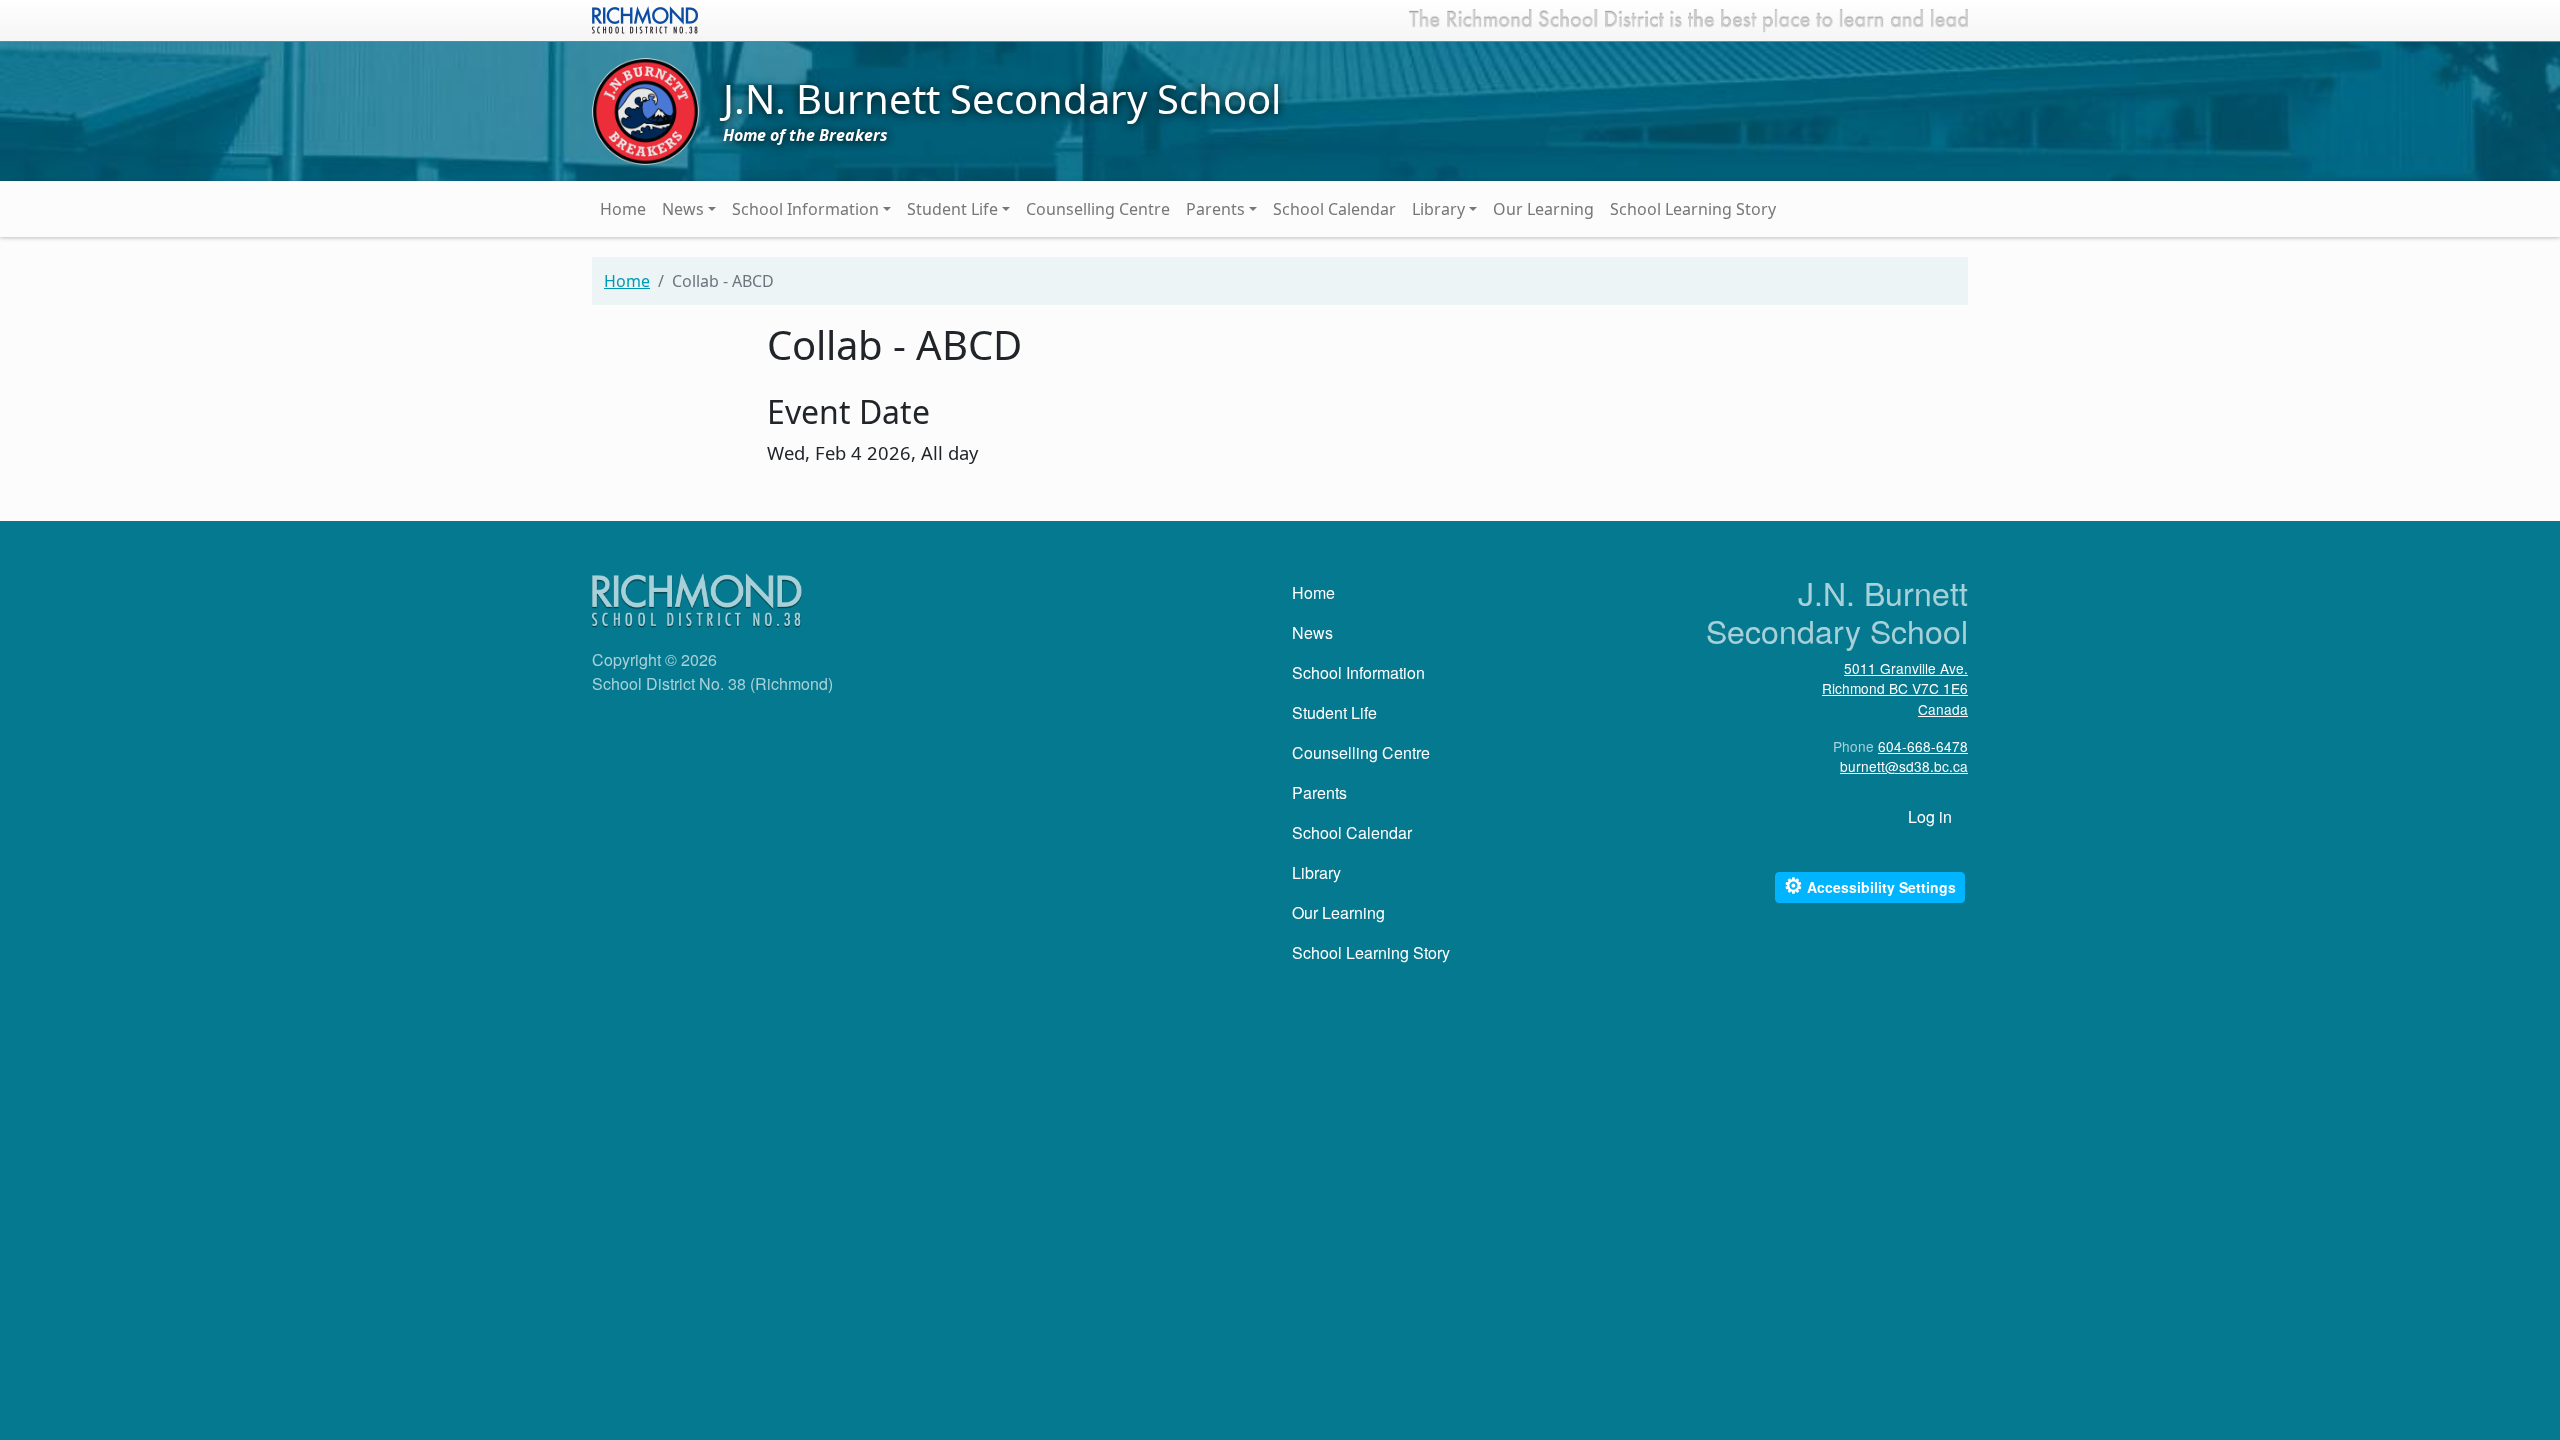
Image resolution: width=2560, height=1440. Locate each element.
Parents (1215, 209)
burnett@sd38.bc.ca (1904, 766)
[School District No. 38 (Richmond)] (645, 18)
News (683, 209)
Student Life (952, 209)
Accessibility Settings (1870, 885)
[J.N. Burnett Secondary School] (645, 110)
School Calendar (1334, 209)
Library (1438, 209)
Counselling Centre (1098, 209)
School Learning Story (1693, 209)
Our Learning (1543, 209)
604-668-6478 (1923, 746)
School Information (805, 209)
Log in (1930, 816)
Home (623, 209)
